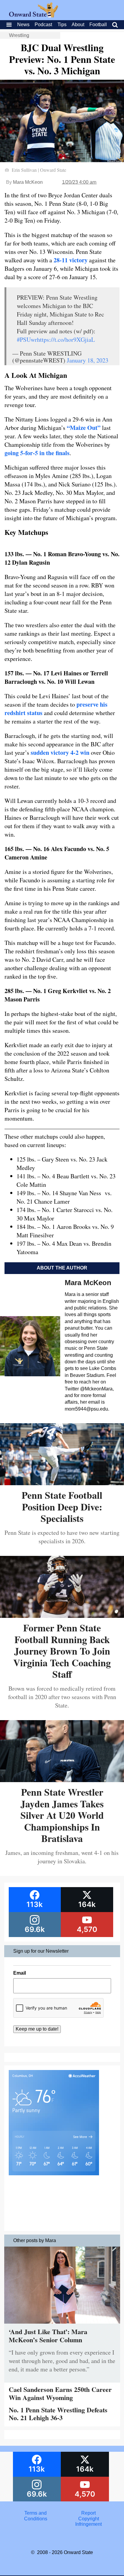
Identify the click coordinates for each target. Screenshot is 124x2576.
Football (98, 25)
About (78, 25)
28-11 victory (71, 260)
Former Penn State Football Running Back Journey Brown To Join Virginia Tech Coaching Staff (62, 1651)
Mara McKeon (28, 182)
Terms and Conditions (36, 2516)
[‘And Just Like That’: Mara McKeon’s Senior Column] (62, 2325)
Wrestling (19, 35)
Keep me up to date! (37, 2029)
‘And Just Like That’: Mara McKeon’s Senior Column (48, 2335)
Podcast (43, 25)
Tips (62, 25)
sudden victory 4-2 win (60, 753)
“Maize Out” (84, 428)
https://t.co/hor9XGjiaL (66, 339)
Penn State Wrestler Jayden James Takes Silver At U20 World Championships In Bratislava (62, 1815)
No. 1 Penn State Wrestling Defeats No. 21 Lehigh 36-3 (58, 2414)
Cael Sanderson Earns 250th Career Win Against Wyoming (60, 2393)
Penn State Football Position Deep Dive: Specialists (62, 1507)
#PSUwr (27, 339)
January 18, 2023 (88, 360)
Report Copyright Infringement (88, 2519)
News (23, 25)
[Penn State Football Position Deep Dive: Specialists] (62, 1483)
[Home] (34, 16)
